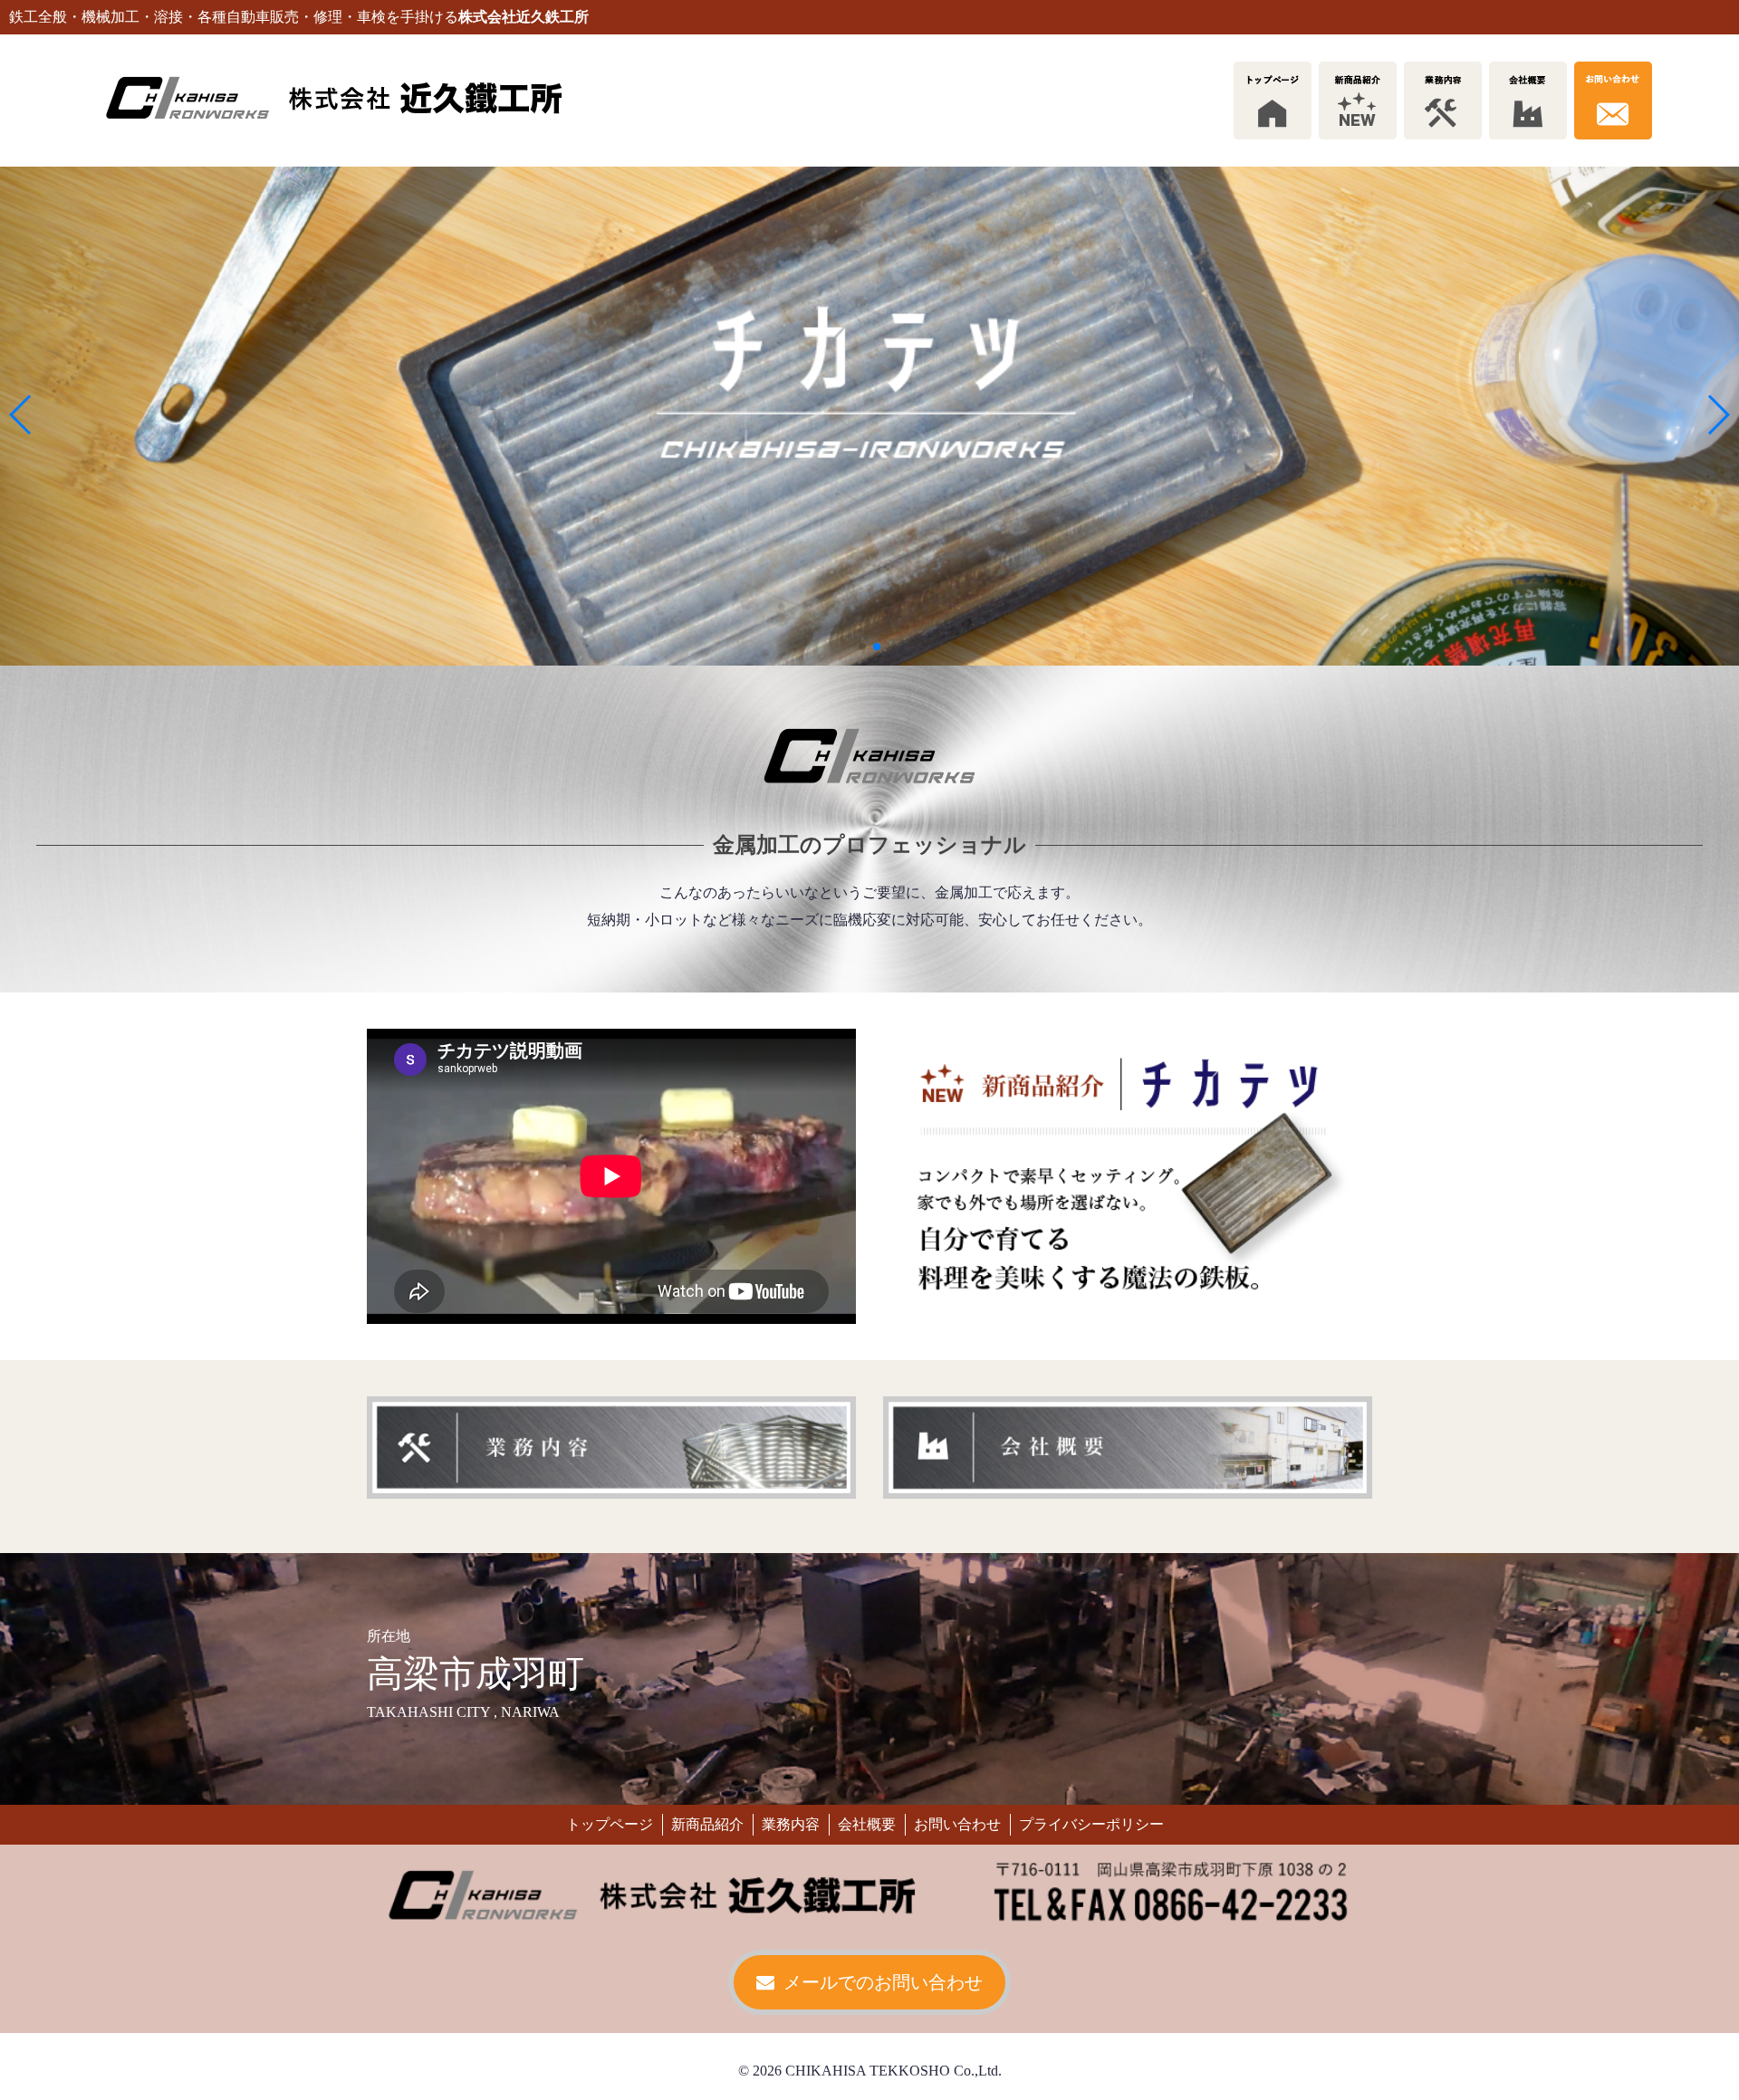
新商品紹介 (707, 1824)
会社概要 (867, 1824)
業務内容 (791, 1824)
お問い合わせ (957, 1824)
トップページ (610, 1824)
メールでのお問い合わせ (883, 1982)
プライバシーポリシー (1091, 1824)
